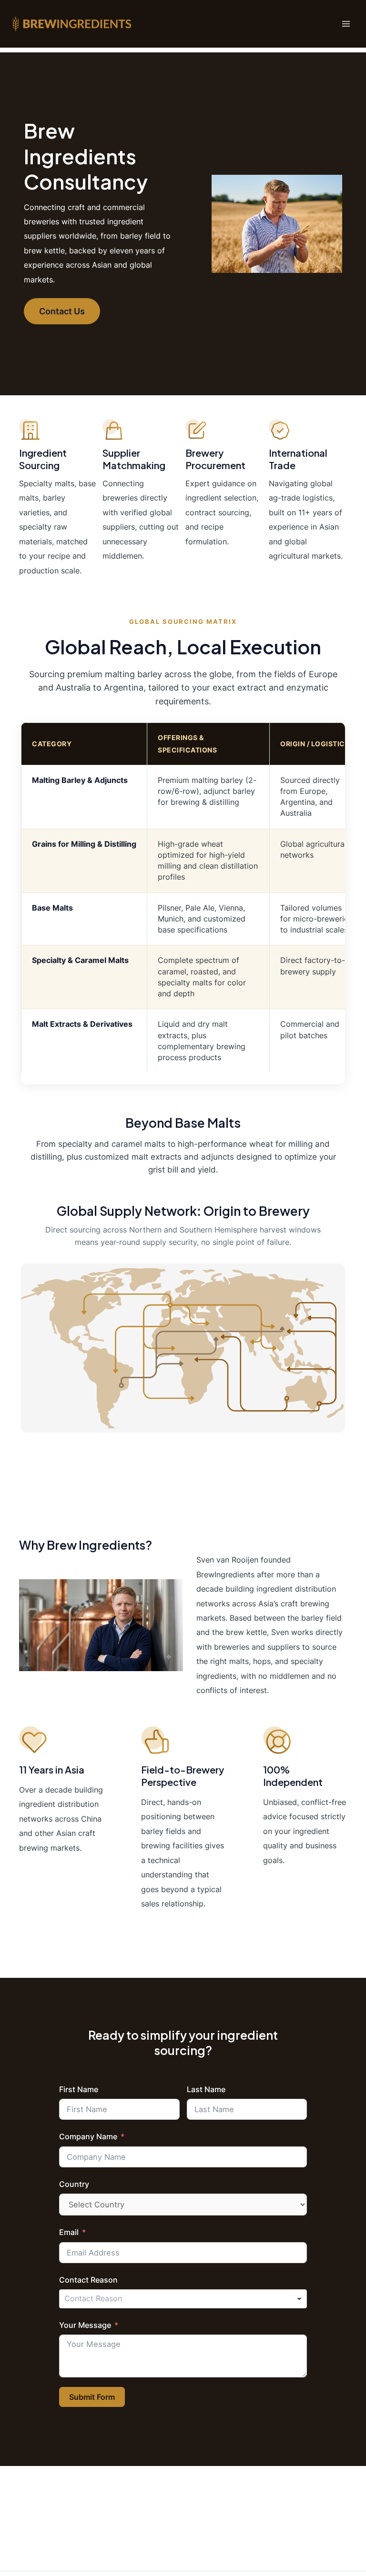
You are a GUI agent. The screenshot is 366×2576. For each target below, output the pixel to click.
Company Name (88, 2136)
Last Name (206, 2089)
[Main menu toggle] (346, 24)
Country (74, 2184)
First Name (79, 2089)
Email (69, 2232)
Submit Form (92, 2397)
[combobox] (183, 2299)
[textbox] (100, 2299)
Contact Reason (88, 2280)
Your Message (85, 2325)
